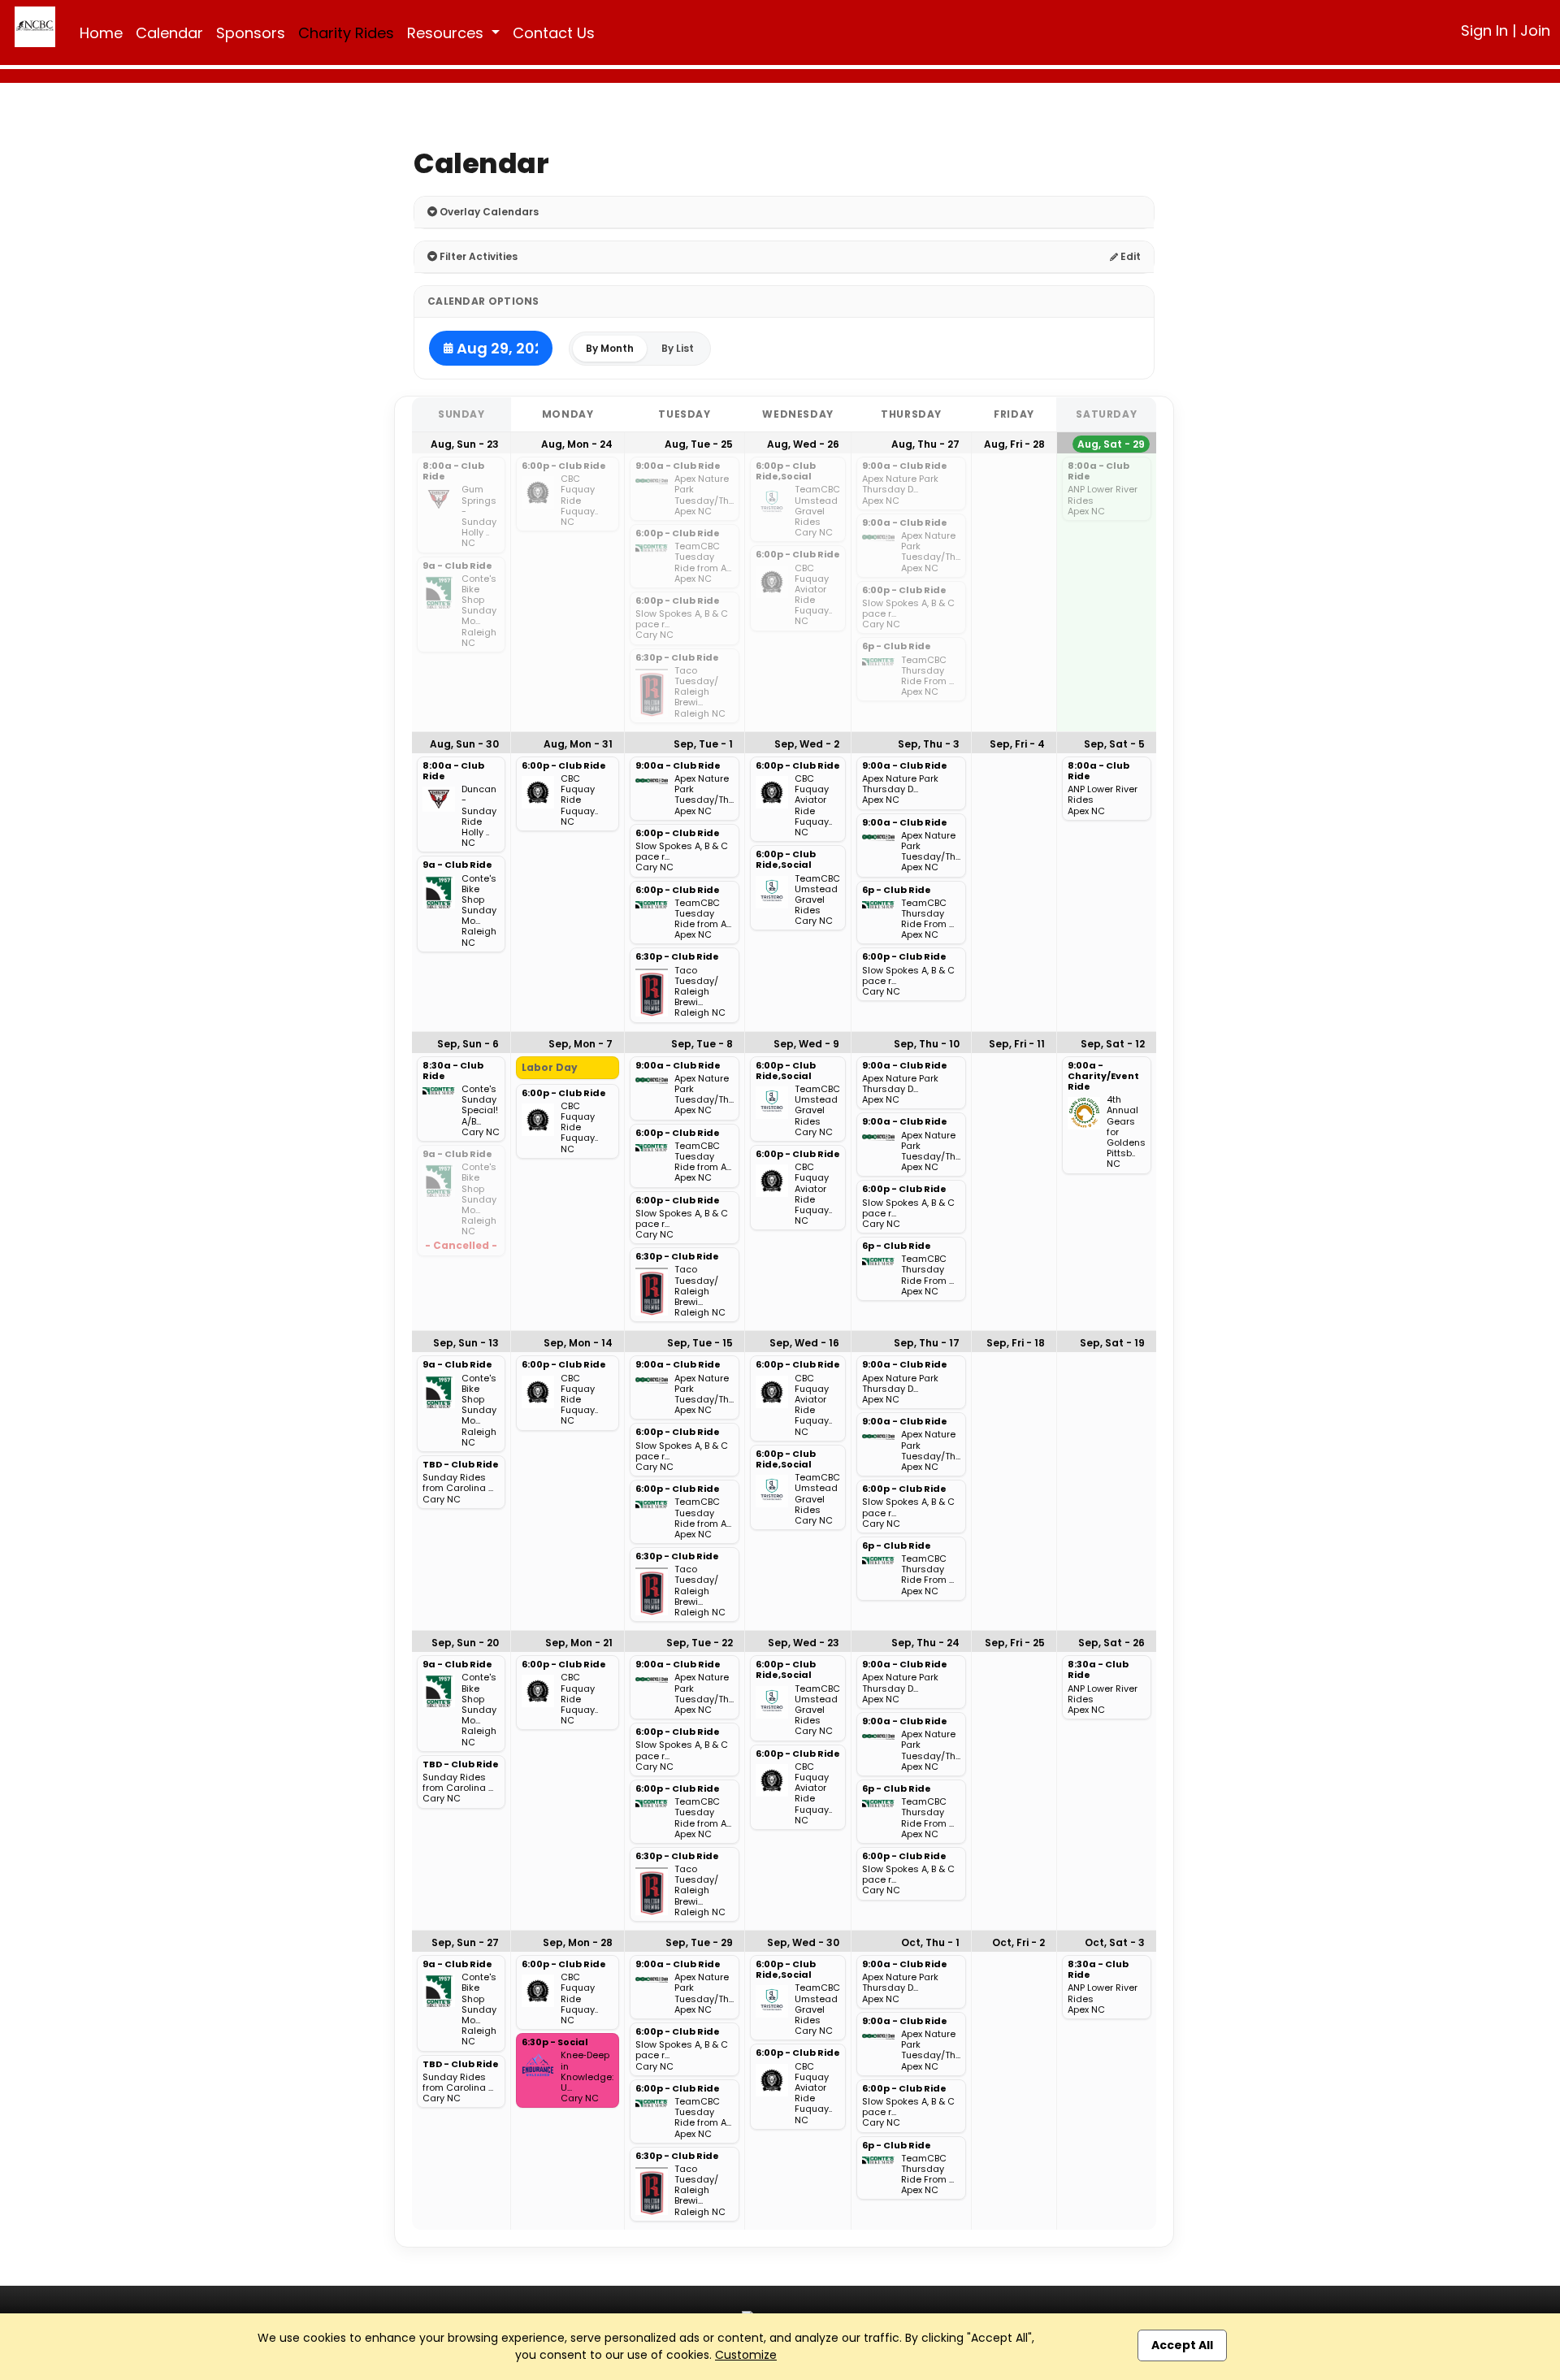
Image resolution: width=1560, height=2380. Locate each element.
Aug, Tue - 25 (699, 444)
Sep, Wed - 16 (804, 1343)
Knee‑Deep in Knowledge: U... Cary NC (587, 2077)
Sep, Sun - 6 (468, 1044)
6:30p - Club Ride (677, 658)
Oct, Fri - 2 (1018, 1942)
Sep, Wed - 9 (806, 1044)
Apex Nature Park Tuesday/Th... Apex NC (704, 495)
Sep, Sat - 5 (1114, 744)
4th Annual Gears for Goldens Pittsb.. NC (1126, 1132)
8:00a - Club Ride (453, 472)
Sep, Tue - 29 (699, 1942)
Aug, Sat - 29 (1111, 444)
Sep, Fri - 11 (1017, 1044)
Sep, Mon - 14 (578, 1343)
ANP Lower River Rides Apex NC (1103, 501)
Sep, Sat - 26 (1111, 1643)
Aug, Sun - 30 (464, 744)
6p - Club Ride (897, 647)
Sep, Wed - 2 (807, 744)
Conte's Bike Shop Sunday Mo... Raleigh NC (479, 611)
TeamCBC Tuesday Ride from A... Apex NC (703, 563)
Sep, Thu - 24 (925, 1643)
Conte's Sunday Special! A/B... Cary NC (481, 1111)
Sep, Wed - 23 (804, 1643)
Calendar (169, 33)
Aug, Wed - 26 (803, 444)
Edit (1129, 256)
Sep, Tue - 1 (703, 744)
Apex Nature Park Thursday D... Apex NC (900, 490)
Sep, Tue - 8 (702, 1044)
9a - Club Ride (457, 566)
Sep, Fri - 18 (1016, 1343)
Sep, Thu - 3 (929, 744)
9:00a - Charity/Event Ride (1103, 1077)
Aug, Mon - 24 (577, 444)
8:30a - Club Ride (453, 1071)
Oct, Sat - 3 (1115, 1942)
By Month (610, 348)
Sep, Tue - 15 (700, 1343)
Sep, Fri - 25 (1015, 1643)
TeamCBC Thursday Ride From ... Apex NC (927, 676)
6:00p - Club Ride (564, 466)
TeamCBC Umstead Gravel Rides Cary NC (817, 511)
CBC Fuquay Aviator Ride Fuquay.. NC (813, 595)
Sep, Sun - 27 (465, 1942)
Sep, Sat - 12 (1113, 1044)
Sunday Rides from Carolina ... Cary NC (458, 1489)
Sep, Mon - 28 (578, 1942)
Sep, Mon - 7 (581, 1044)
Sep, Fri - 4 (1017, 744)
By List (678, 348)
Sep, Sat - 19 (1112, 1343)
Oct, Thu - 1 (930, 1942)
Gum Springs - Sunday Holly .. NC (479, 516)
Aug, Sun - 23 (465, 444)
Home (101, 33)
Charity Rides (346, 33)
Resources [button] (447, 33)
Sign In (1484, 30)
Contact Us (554, 33)
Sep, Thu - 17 (927, 1343)
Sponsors (251, 33)
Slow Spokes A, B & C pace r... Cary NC (682, 625)
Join (1535, 30)
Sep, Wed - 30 (803, 1942)
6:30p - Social (555, 2043)
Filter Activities (477, 256)
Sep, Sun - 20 (465, 1643)
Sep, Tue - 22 (700, 1643)
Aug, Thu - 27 (925, 444)
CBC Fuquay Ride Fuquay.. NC (579, 501)
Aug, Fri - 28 (1014, 444)
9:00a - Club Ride (678, 466)
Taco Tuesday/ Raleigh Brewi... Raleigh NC (700, 692)
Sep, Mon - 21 (579, 1643)
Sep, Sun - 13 (466, 1343)
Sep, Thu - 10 (927, 1044)
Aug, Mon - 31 (578, 744)
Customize (746, 2355)
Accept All (1182, 2345)
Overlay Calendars (488, 212)
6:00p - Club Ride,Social (786, 472)
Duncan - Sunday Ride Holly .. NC (479, 816)
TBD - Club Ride (461, 1465)
